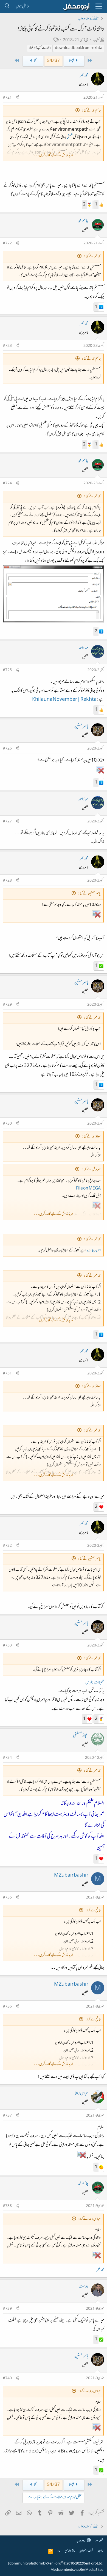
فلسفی (70, 137)
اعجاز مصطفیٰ (81, 1736)
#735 (7, 1898)
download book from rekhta (79, 48)
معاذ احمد (84, 648)
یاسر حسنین (81, 727)
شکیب (96, 40)
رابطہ (100, 2551)
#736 (7, 2007)
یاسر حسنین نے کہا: (89, 894)
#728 (7, 881)
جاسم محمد (83, 221)
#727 (7, 822)
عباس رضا (81, 2094)
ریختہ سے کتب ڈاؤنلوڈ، (40, 48)
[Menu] (99, 7)
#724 (7, 484)
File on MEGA (88, 1189)
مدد (59, 2551)
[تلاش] (7, 7)
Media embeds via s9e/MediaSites (77, 2570)
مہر (97, 2541)
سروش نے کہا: (91, 1170)
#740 (7, 2378)
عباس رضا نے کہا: (89, 2219)
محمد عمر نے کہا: (92, 257)
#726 (7, 749)
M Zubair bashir (71, 1875)
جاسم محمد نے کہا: (91, 111)
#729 (7, 1005)
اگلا (35, 61)
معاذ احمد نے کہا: (91, 1137)
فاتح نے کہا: (93, 1911)
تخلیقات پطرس (95, 1683)
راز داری (70, 2551)
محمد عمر (84, 76)
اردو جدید (82, 2541)
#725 (7, 670)
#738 (7, 2206)
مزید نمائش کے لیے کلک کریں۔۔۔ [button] (53, 155)
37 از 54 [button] (54, 61)
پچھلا (71, 61)
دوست (84, 2287)
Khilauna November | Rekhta (64, 700)
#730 (7, 1124)
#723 (7, 346)
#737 (7, 2116)
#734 (7, 1758)
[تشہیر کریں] (17, 98)
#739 (7, 2309)
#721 (7, 98)
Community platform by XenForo (56, 2564)
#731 (7, 1374)
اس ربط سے (93, 1251)
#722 (7, 244)
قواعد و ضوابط (86, 2551)
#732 (7, 1546)
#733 (7, 1646)
